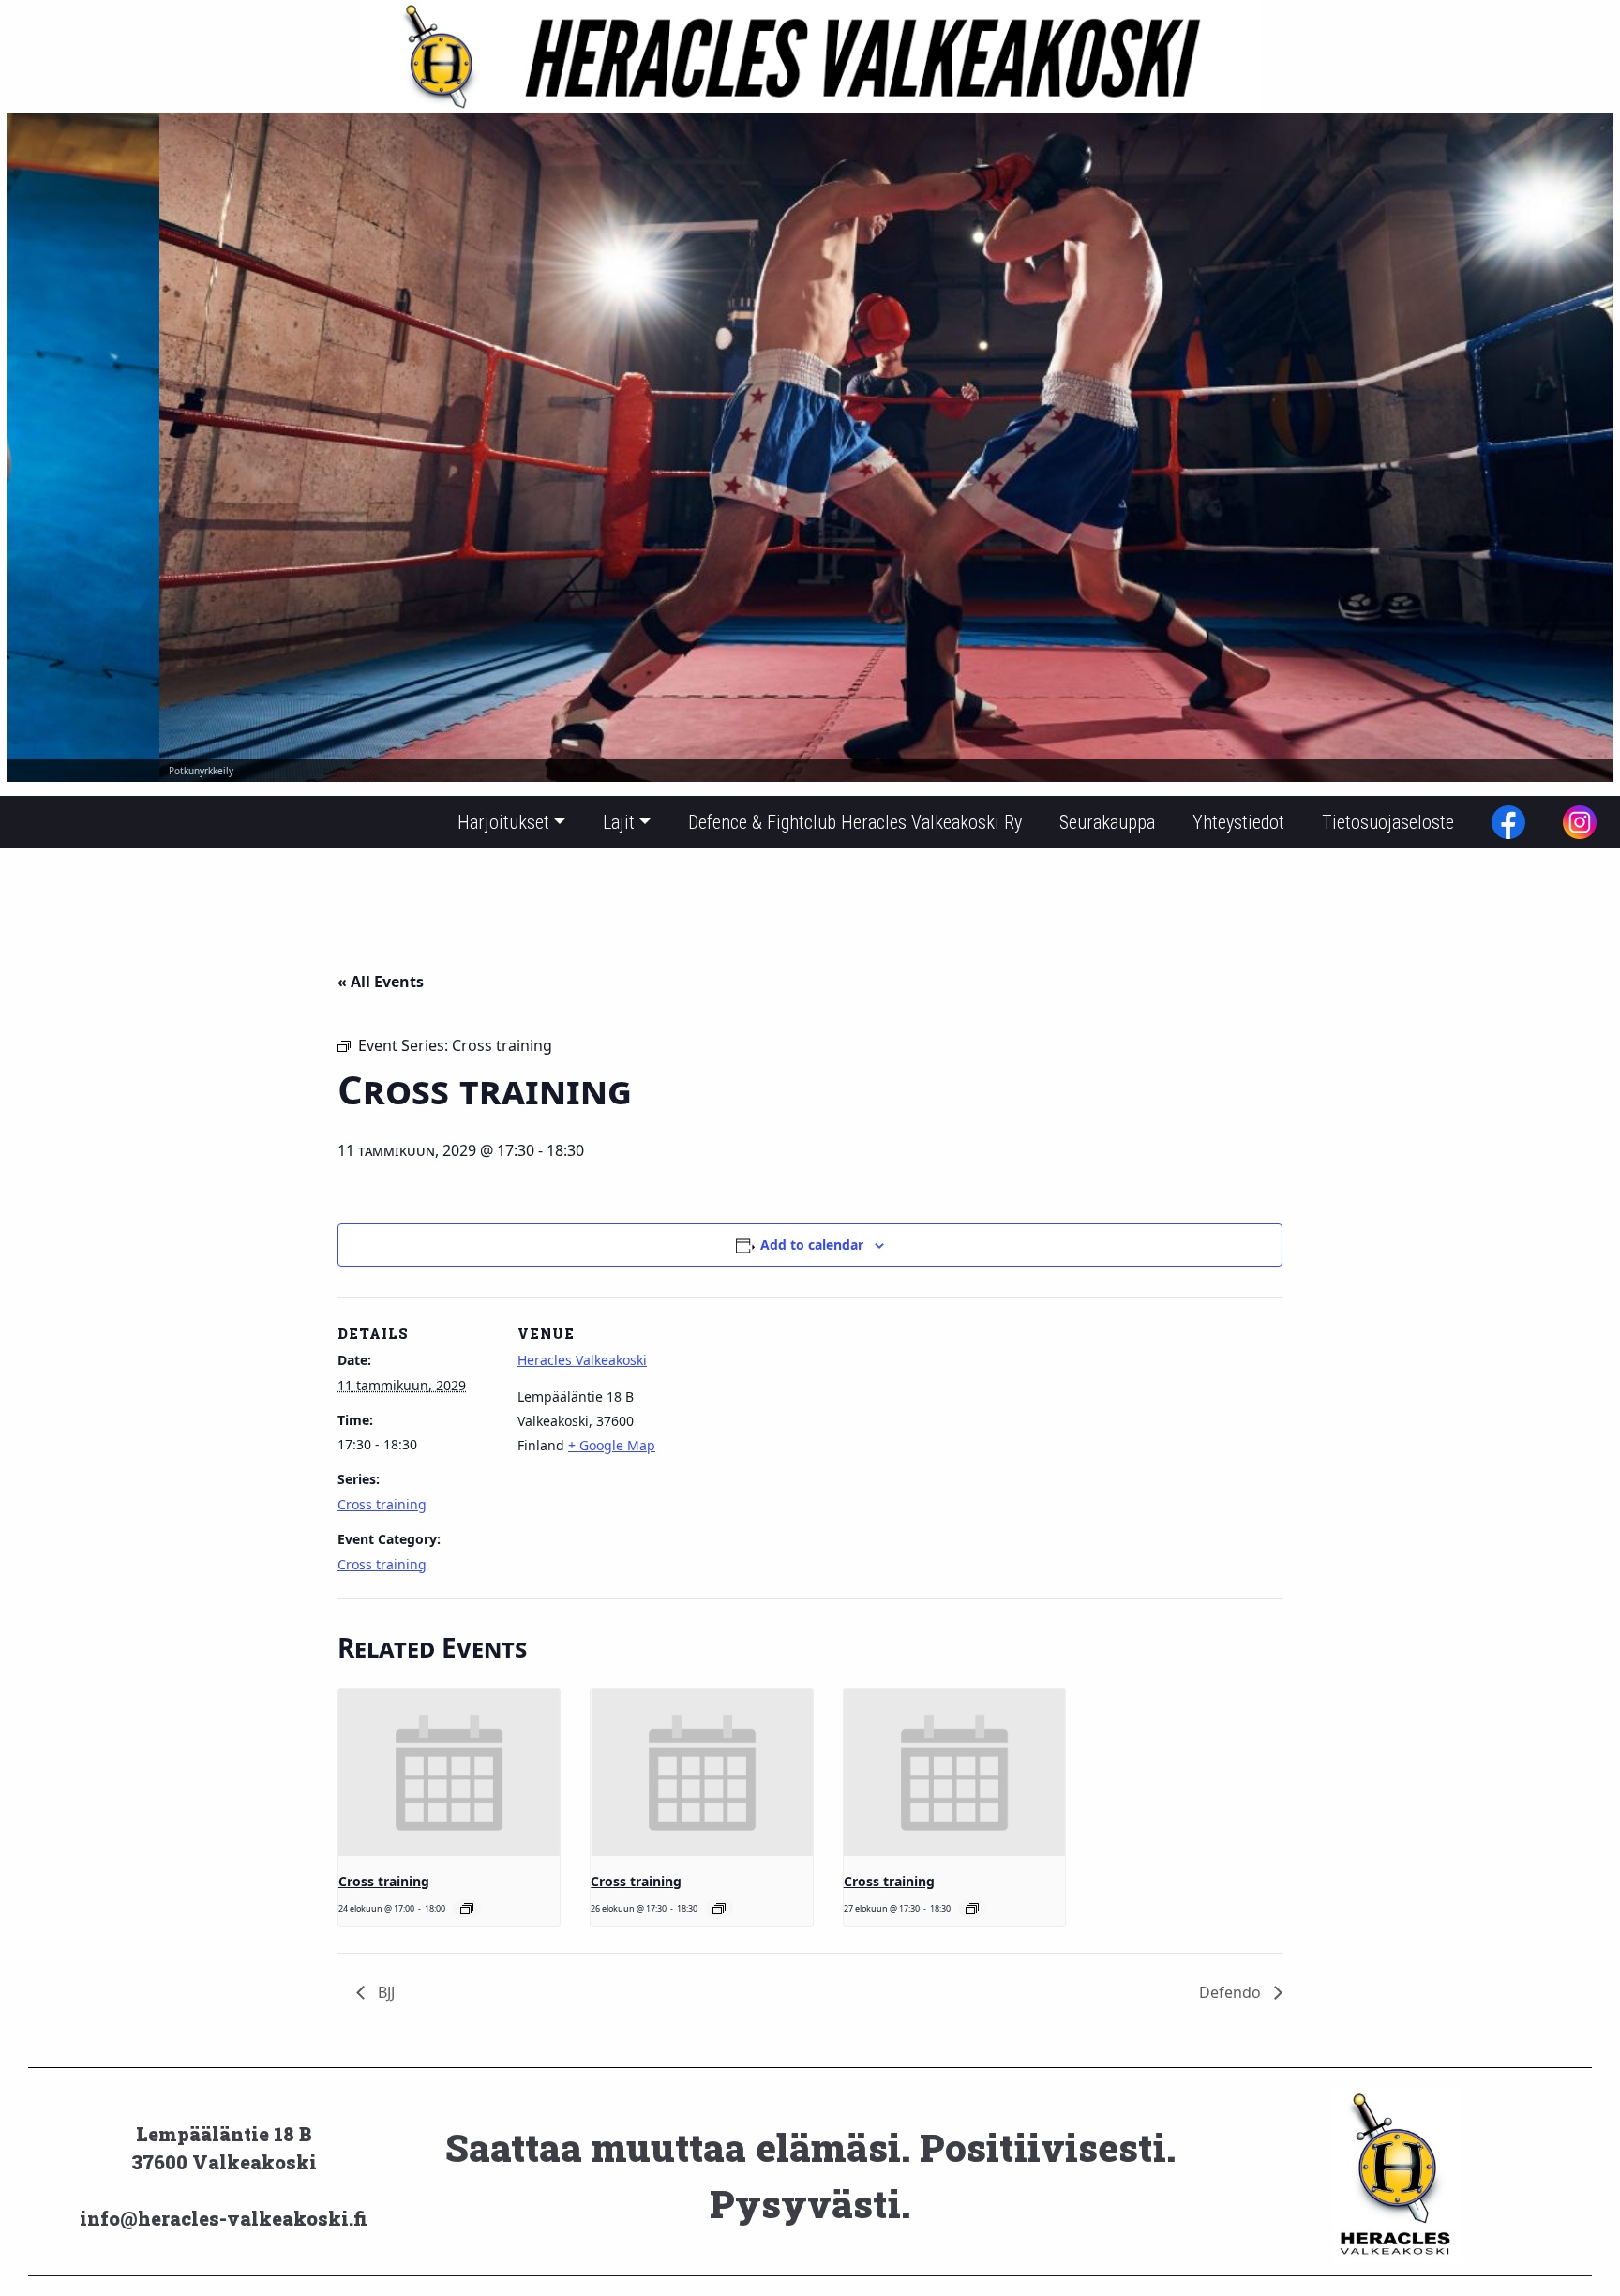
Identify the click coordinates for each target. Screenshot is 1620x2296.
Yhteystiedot (1238, 822)
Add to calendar (812, 1245)
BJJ (384, 1992)
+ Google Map (612, 1445)
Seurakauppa (1107, 822)
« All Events (381, 982)
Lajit (619, 822)
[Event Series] (467, 1909)
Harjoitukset (503, 822)
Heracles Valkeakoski (582, 1360)
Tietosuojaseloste (1388, 822)
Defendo (1232, 1992)
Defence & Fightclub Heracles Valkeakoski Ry (855, 822)
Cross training (382, 1504)
